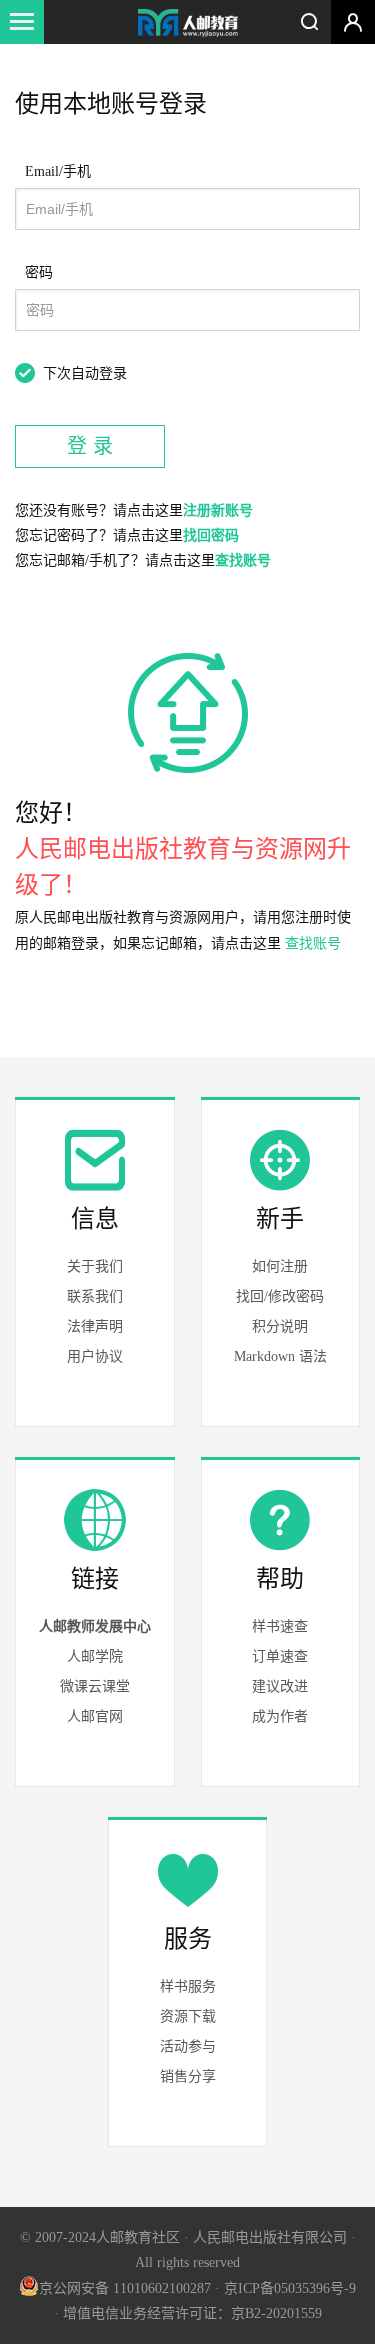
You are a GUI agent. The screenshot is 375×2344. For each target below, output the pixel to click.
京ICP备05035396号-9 (290, 2288)
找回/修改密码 (280, 1296)
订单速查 (280, 1656)
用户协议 (95, 1356)
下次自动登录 (85, 373)
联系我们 (95, 1296)
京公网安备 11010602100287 (125, 2288)
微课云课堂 (95, 1686)
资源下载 (188, 2016)
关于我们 (95, 1266)
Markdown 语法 (280, 1356)
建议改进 (280, 1686)
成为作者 (280, 1716)
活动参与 (188, 2046)
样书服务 (188, 1986)
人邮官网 (95, 1716)
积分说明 (280, 1326)
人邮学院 (95, 1656)
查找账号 (243, 560)
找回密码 (211, 535)
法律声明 (95, 1326)
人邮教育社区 (188, 24)
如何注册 (280, 1266)
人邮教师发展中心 (95, 1626)
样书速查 (280, 1626)
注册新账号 (218, 510)
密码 (39, 272)
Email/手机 (58, 171)
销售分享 (188, 2076)
